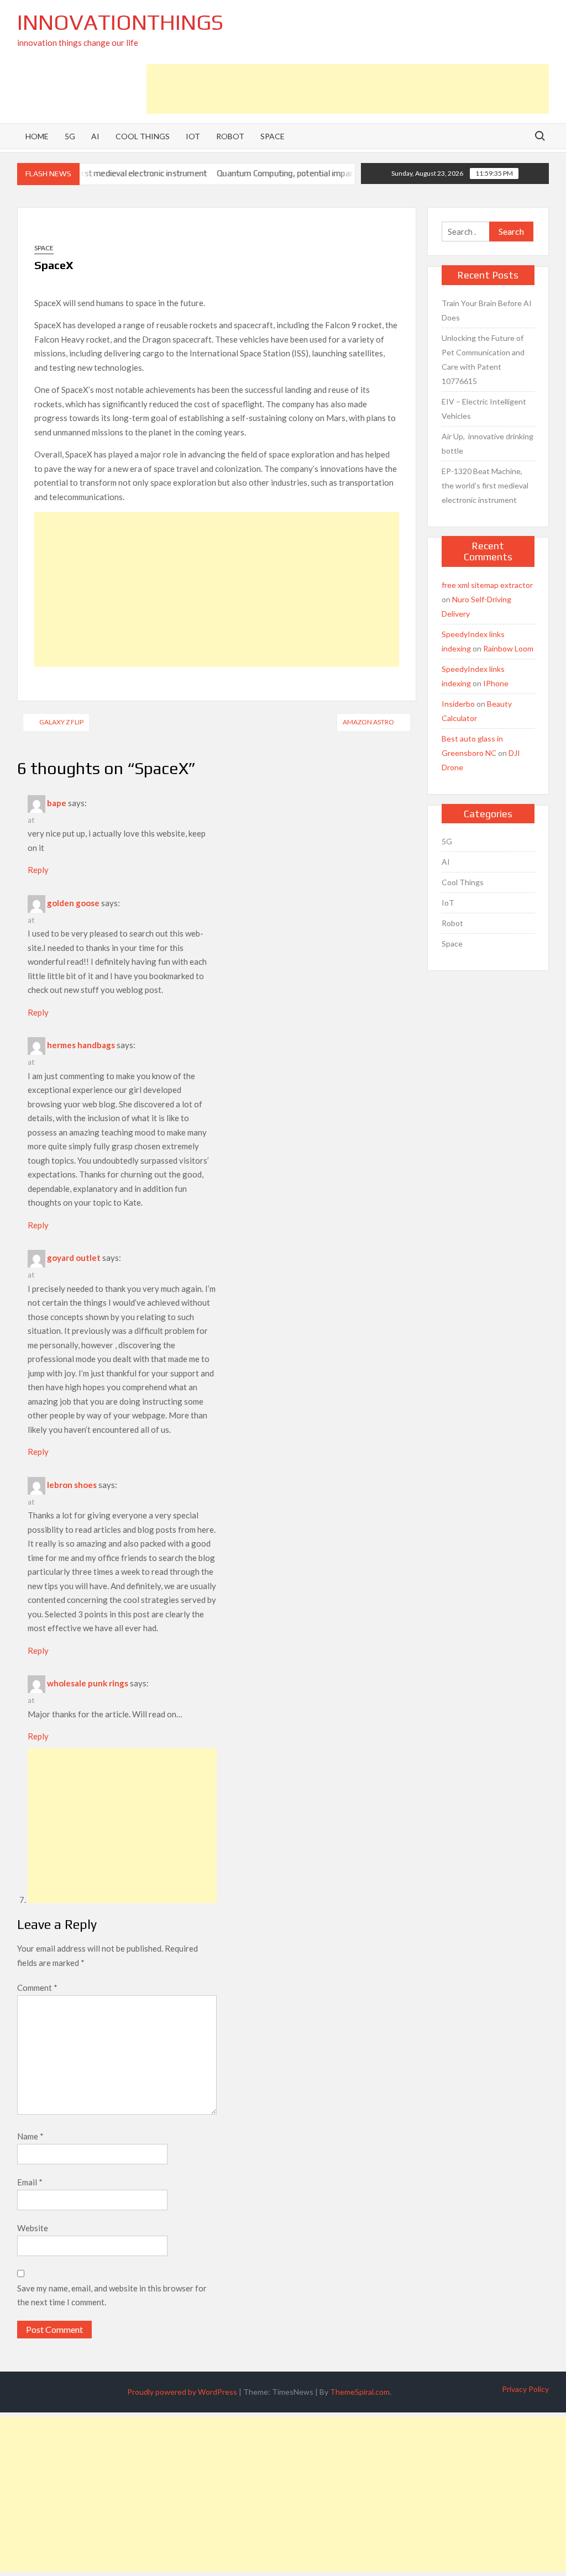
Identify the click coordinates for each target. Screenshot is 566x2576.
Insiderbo (458, 704)
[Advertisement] (348, 89)
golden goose (73, 903)
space (272, 136)
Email (30, 2182)
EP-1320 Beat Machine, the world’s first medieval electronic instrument (485, 485)
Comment (37, 1988)
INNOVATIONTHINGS (120, 22)
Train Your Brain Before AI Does (487, 310)
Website (33, 2228)
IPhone (496, 683)
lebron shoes (72, 1485)
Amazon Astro (368, 722)
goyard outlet (74, 1258)
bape (57, 803)
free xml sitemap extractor (487, 585)
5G (447, 841)
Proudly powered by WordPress (182, 2392)
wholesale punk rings (88, 1683)
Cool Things (463, 882)
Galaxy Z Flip (61, 722)
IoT (448, 903)
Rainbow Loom (508, 648)
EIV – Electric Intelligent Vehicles (484, 409)
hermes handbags (81, 1045)
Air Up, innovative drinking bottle (488, 443)
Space (44, 248)
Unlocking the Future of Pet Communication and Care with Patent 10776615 (483, 359)
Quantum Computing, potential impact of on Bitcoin (275, 173)
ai (95, 136)
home (37, 136)
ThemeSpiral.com (360, 2392)
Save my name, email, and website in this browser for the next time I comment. (112, 2295)
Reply (38, 870)
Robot (452, 923)
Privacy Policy (525, 2389)
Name (30, 2136)
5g (70, 136)
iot (193, 136)
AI (446, 862)
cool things (143, 136)
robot (230, 136)
